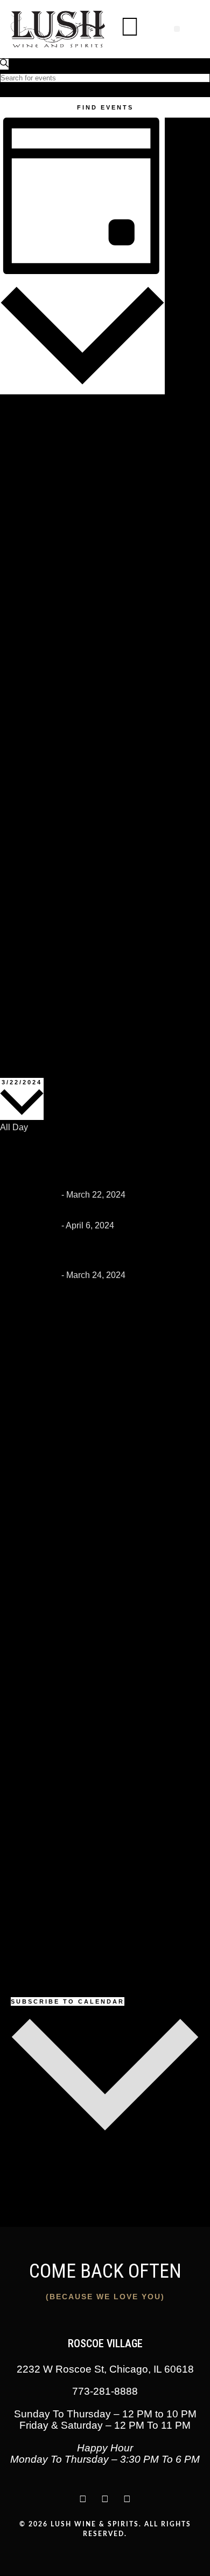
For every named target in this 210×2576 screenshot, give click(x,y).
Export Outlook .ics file (43, 2220)
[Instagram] (83, 2499)
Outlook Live (24, 2194)
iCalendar (19, 2168)
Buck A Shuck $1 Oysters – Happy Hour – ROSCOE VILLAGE (92, 1161)
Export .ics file (27, 2207)
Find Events (105, 107)
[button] (177, 29)
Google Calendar (33, 2155)
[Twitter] (105, 2499)
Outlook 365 (23, 2181)
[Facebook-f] (127, 2499)
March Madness (54, 1210)
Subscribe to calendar (68, 2001)
